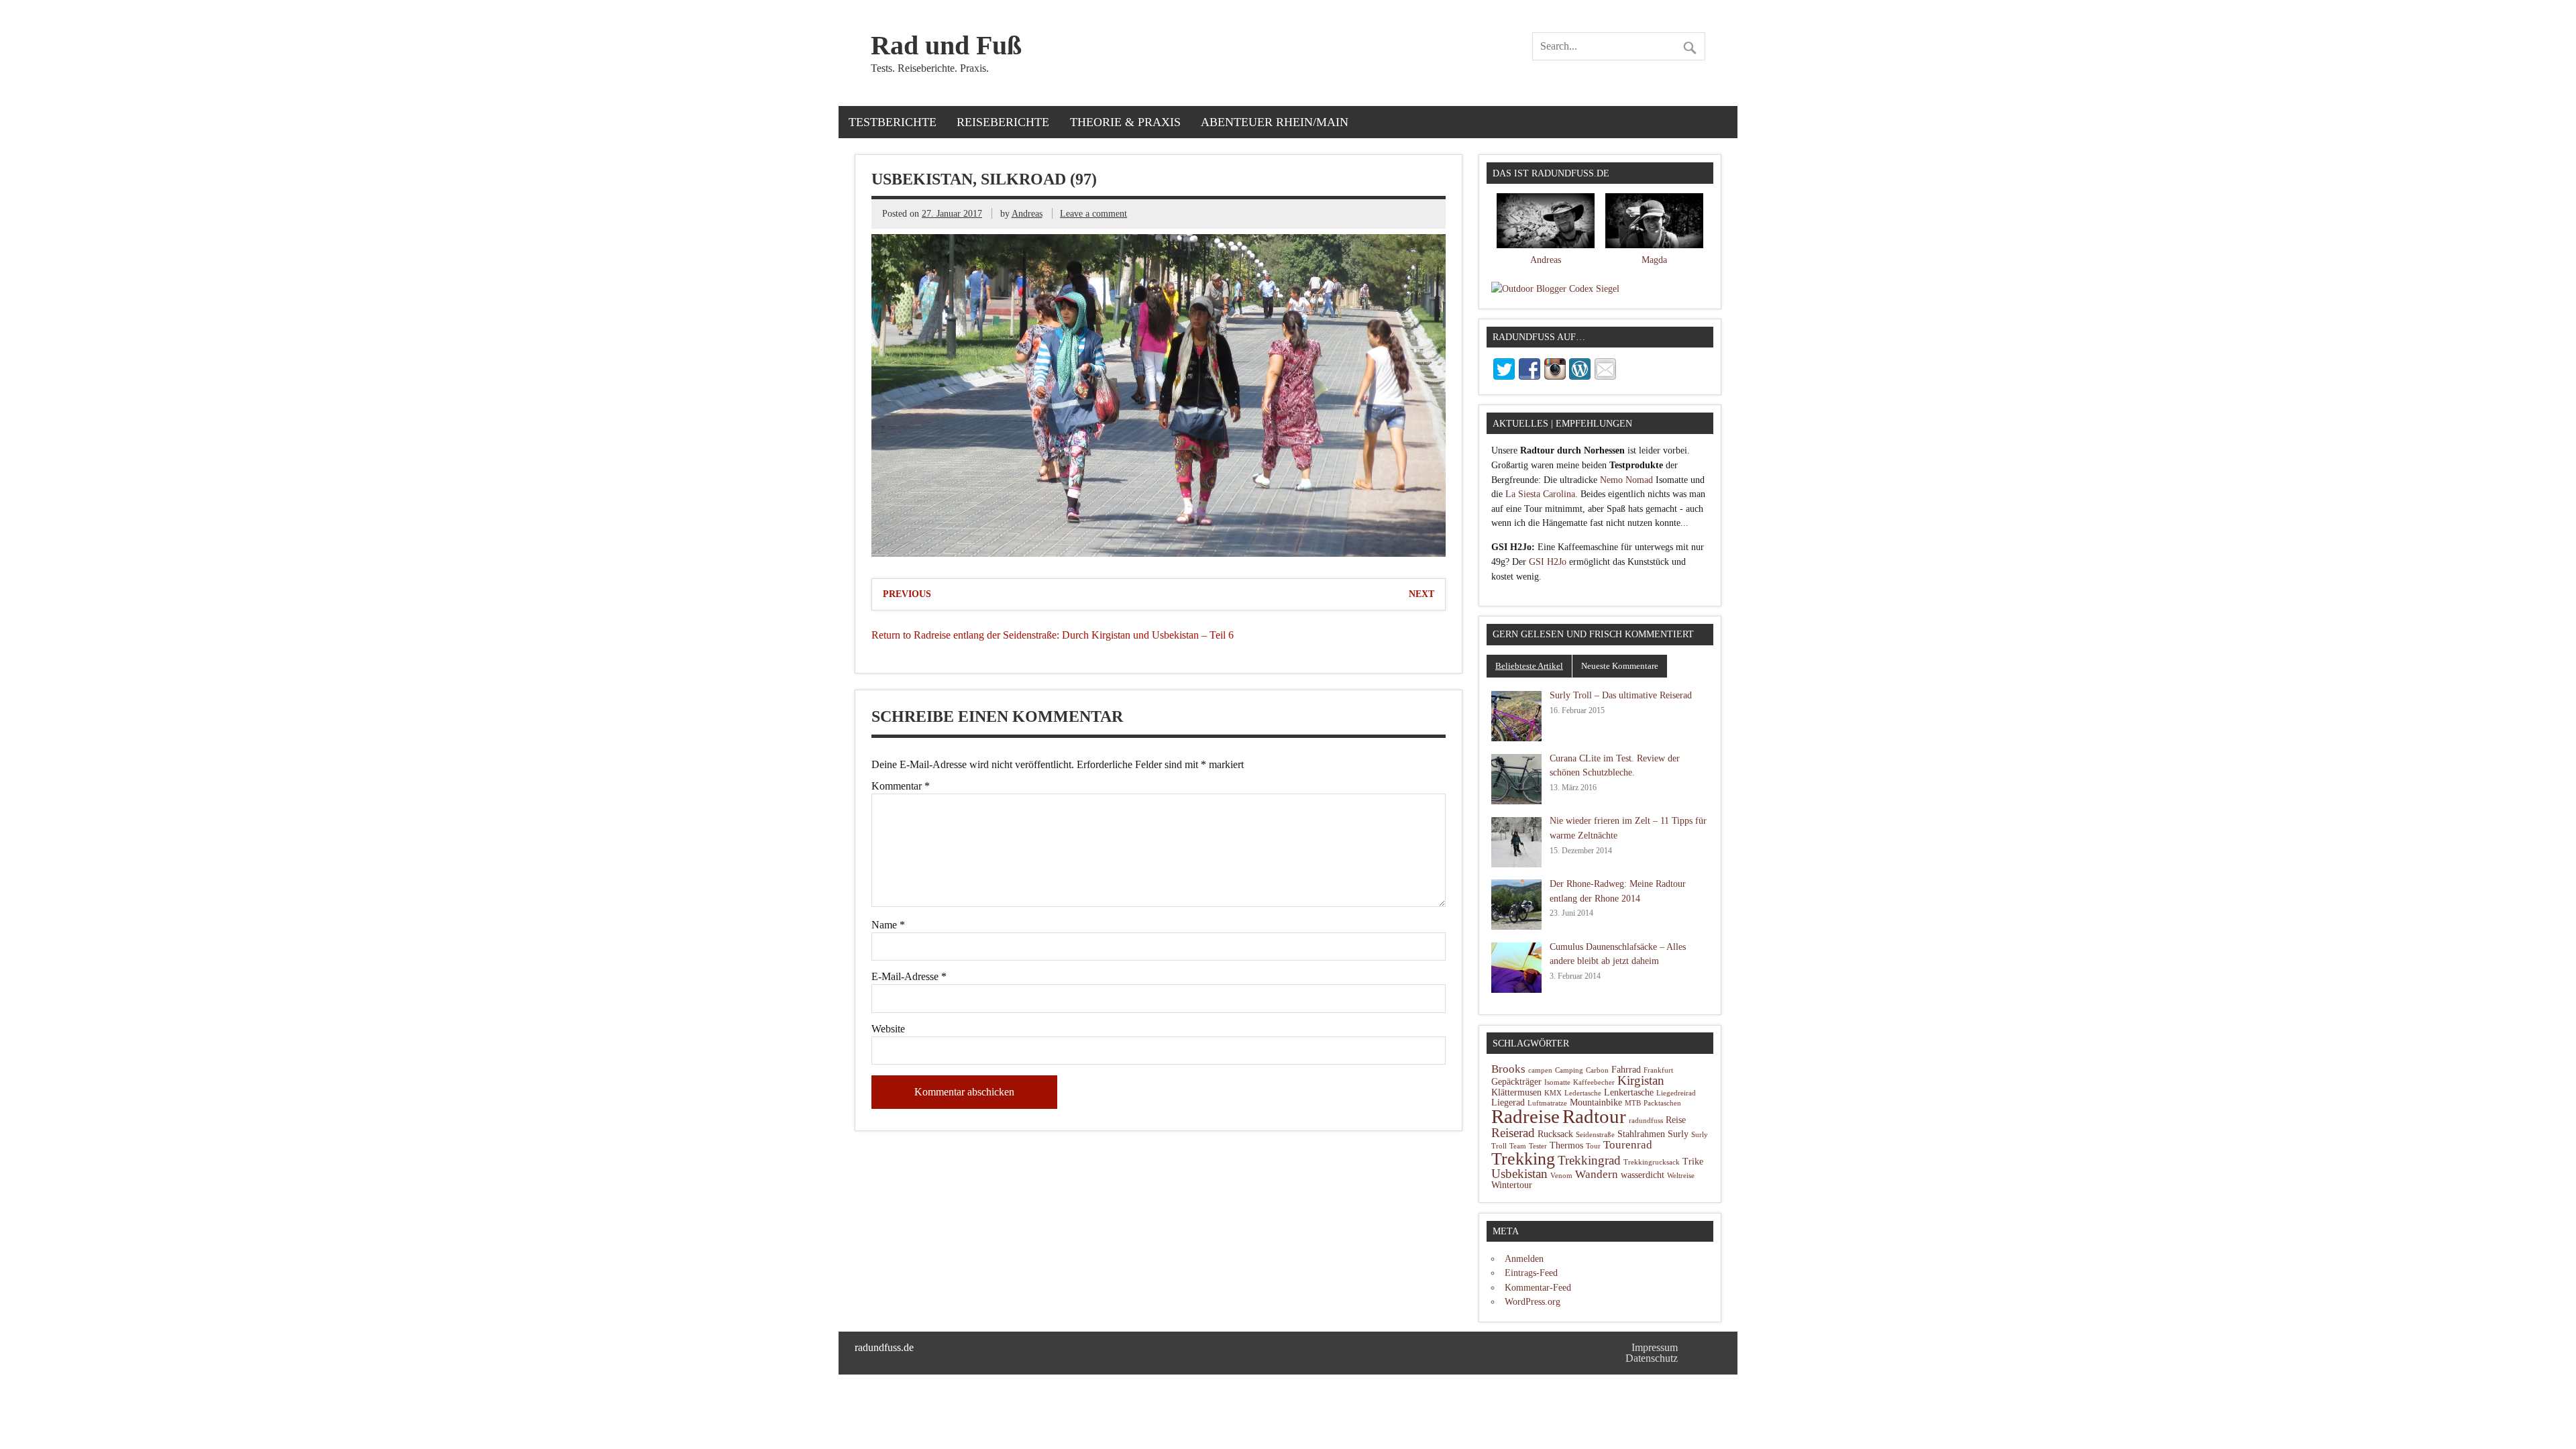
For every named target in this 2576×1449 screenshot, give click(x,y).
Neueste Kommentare (1620, 666)
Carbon (1597, 1070)
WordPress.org (1533, 1301)
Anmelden (1524, 1258)
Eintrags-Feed (1531, 1273)
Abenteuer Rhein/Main (1275, 122)
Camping (1569, 1070)
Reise (1676, 1120)
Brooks (1508, 1069)
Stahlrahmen (1641, 1134)
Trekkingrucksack (1652, 1162)
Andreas (1027, 213)
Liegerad (1508, 1103)
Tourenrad (1628, 1145)
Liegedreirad (1676, 1093)
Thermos (1566, 1145)
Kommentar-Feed (1538, 1287)
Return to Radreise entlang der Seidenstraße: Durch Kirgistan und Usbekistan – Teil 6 (1053, 635)
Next (1421, 594)
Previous (907, 594)
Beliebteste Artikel (1529, 666)
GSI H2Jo (1548, 561)
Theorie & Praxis (1125, 122)
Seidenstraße (1595, 1135)
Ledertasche (1583, 1093)
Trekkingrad (1589, 1160)
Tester (1538, 1146)
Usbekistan (1519, 1174)
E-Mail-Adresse (909, 977)
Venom (1561, 1176)
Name (888, 925)
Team (1518, 1146)
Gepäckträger (1516, 1082)
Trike (1693, 1162)
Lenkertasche (1629, 1092)
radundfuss (1646, 1121)
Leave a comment (1093, 213)
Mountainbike (1596, 1103)
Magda (1654, 260)
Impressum (1655, 1347)
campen (1540, 1070)
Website (888, 1029)
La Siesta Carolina (1540, 494)
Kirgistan (1641, 1080)
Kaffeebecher (1594, 1082)
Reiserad (1513, 1133)
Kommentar (901, 786)
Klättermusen (1516, 1092)
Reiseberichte (1003, 122)
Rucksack (1555, 1134)
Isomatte (1557, 1082)
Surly (1678, 1134)
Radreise (1525, 1117)
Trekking (1523, 1159)
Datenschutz (1652, 1358)
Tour (1593, 1146)
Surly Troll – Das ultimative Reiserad (1621, 695)
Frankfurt (1658, 1070)
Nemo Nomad (1626, 480)
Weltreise (1681, 1176)
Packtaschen (1662, 1103)
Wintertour (1512, 1185)
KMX (1553, 1093)
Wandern (1597, 1174)
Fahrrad (1626, 1070)
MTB (1633, 1103)
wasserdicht (1643, 1175)
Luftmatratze (1547, 1103)
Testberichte (893, 122)
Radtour (1594, 1116)
